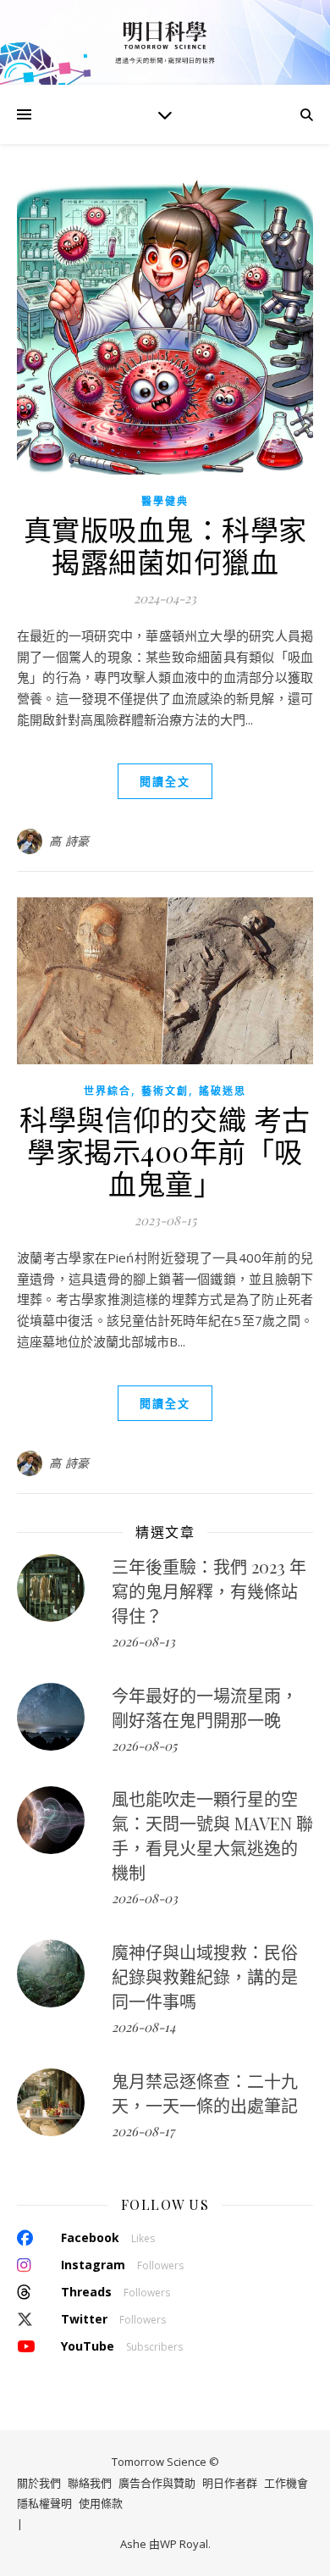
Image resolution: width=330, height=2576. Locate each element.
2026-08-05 (144, 1746)
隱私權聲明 (44, 2503)
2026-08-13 (143, 1641)
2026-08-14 (143, 2027)
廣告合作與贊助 (157, 2483)
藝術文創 (165, 1091)
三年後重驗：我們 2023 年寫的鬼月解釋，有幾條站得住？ (209, 1591)
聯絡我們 (90, 2483)
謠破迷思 (223, 1091)
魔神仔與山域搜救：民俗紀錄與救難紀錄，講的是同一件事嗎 (205, 1976)
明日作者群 (230, 2483)
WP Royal (184, 2545)
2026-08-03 (145, 1898)
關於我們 (39, 2483)
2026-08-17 (143, 2131)
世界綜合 (107, 1091)
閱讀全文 (165, 781)
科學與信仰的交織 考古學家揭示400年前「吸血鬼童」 (165, 1151)
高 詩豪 (69, 841)
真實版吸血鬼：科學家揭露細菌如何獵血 (165, 545)
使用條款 (101, 2503)
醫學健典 (165, 501)
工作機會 (286, 2483)
